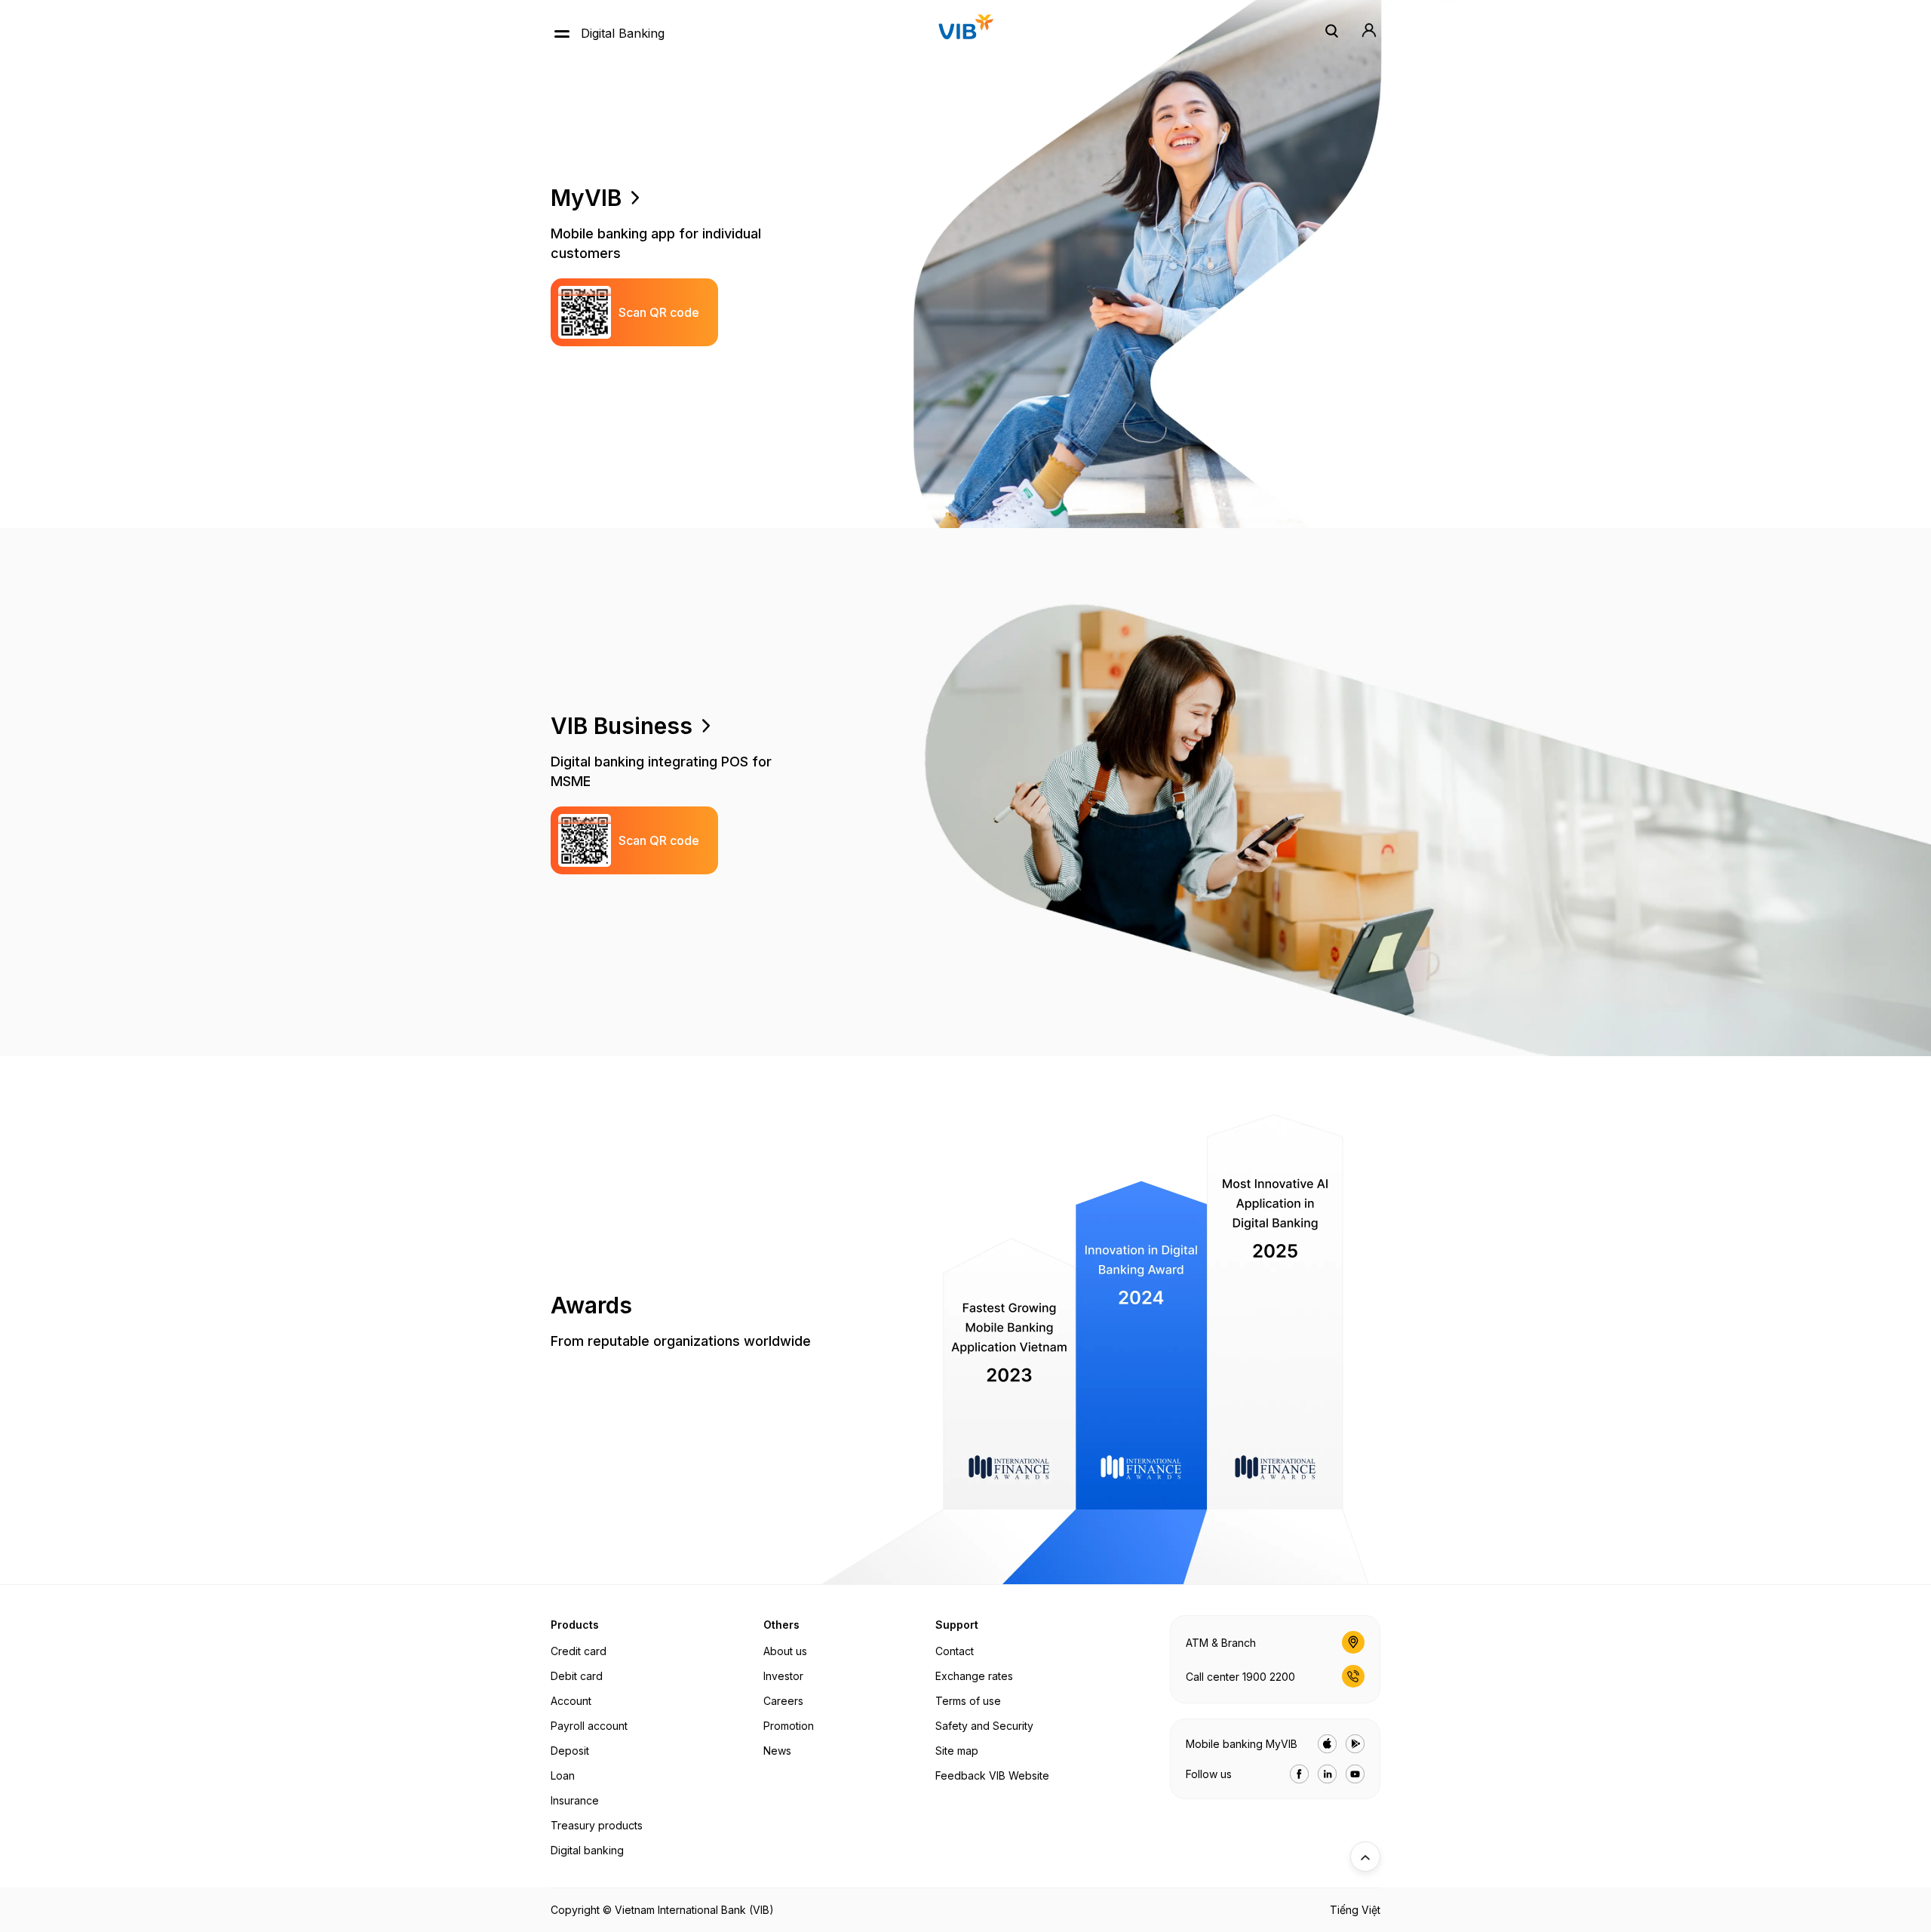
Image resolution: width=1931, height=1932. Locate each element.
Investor (783, 1676)
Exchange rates (974, 1676)
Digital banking (587, 1850)
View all (667, 198)
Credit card (579, 1651)
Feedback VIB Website (992, 1775)
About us (785, 1651)
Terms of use (968, 1701)
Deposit (570, 1751)
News (777, 1751)
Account (571, 1701)
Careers (783, 1701)
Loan (563, 1775)
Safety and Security (984, 1726)
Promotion (789, 1726)
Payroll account (589, 1726)
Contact (955, 1651)
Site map (957, 1751)
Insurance (575, 1800)
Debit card (577, 1676)
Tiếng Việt (1355, 1910)
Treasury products (597, 1825)
